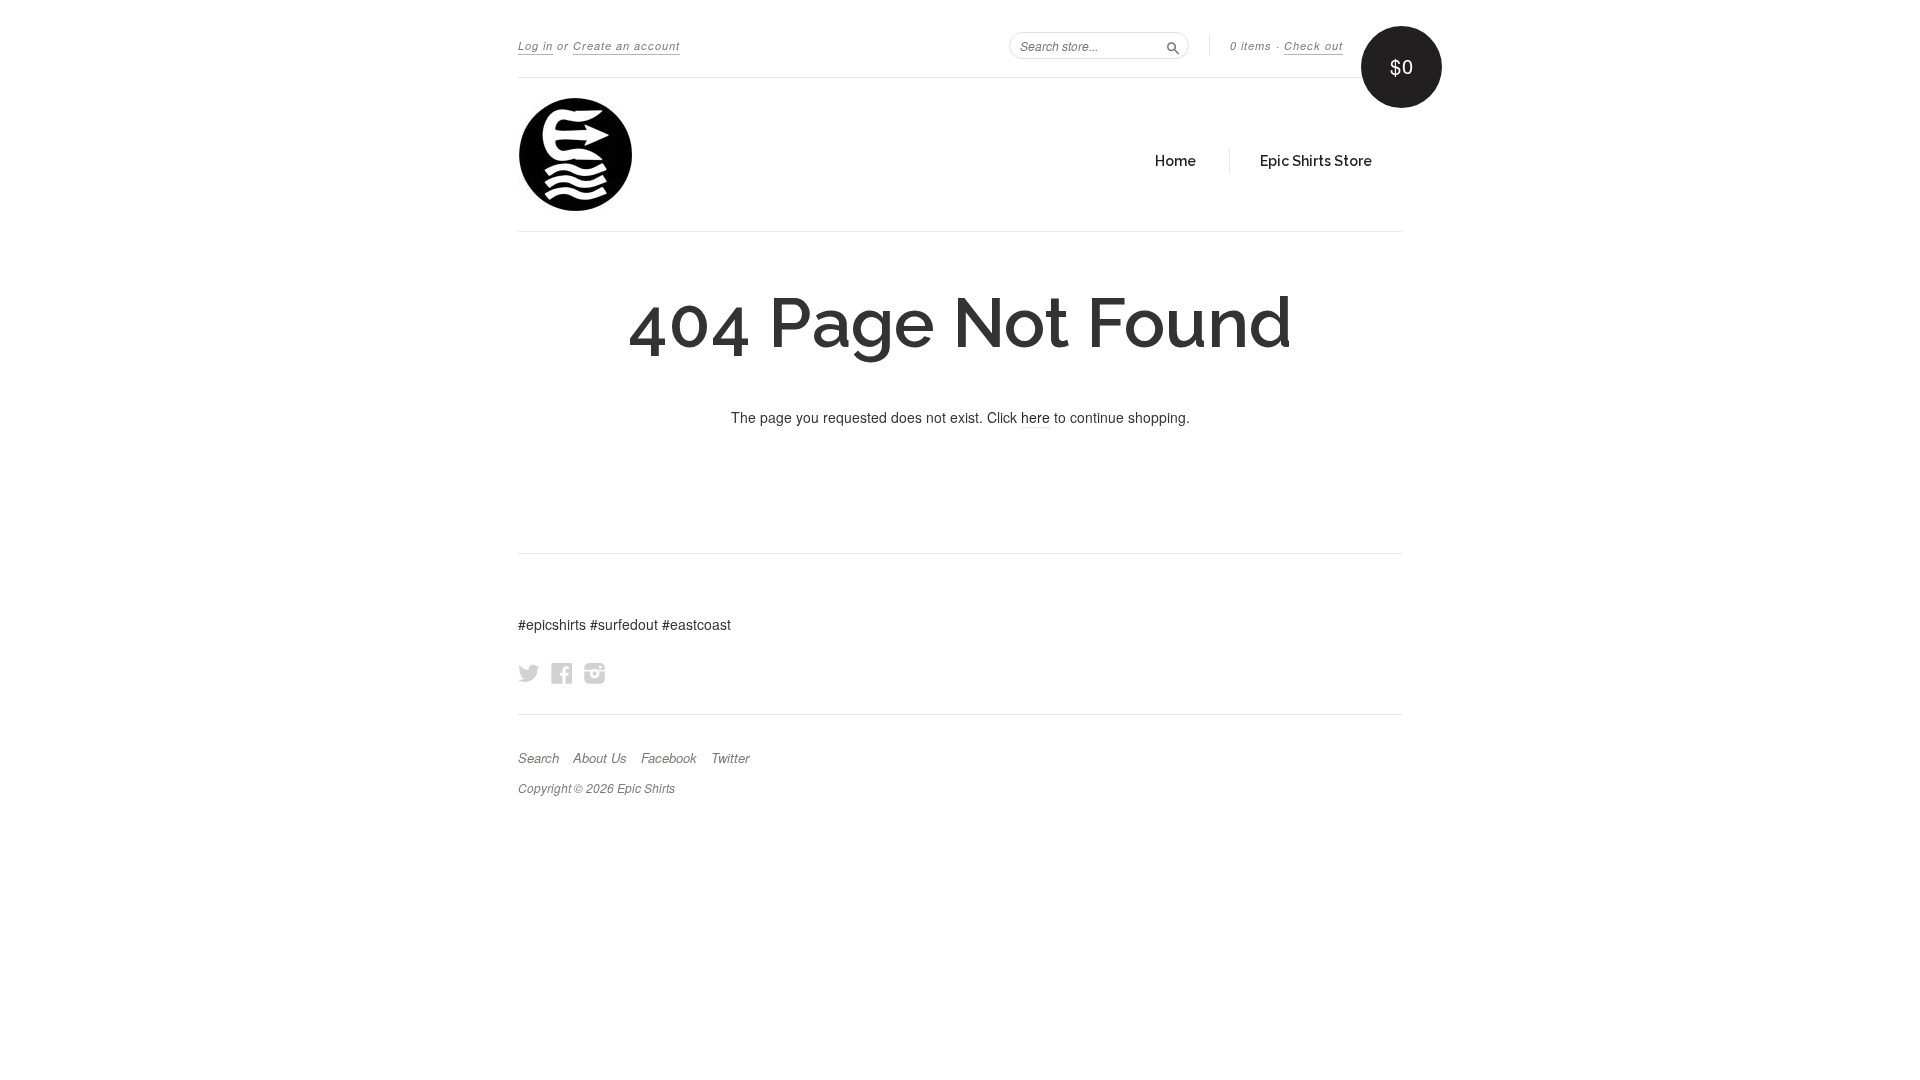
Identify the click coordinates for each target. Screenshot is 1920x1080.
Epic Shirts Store (1316, 161)
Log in (535, 45)
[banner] (702, 154)
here (1035, 417)
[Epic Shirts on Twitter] (529, 672)
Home (1175, 161)
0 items (1251, 45)
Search (538, 758)
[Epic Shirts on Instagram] (595, 672)
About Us (600, 758)
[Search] (1173, 45)
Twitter (730, 758)
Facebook (669, 758)
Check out (1313, 45)
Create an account (626, 45)
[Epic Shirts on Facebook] (562, 672)
